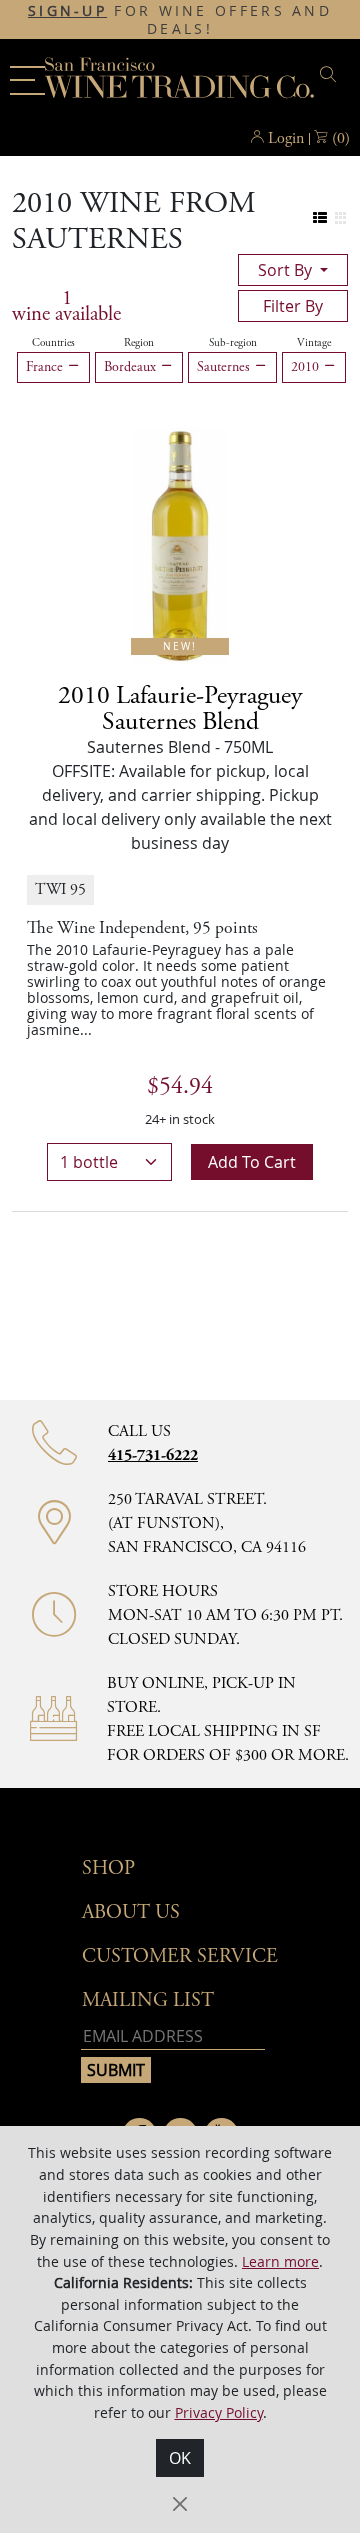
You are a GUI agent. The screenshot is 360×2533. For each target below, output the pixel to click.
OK (180, 2458)
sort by (287, 270)
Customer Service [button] (180, 1956)
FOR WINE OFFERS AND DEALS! (180, 20)
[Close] (180, 2504)
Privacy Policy (219, 2412)
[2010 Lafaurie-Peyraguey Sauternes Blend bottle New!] (180, 544)
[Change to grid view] (340, 218)
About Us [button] (131, 1912)
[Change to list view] (320, 218)
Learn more (280, 2261)
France (46, 367)
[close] (331, 74)
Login (286, 138)
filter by (293, 306)
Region (139, 343)
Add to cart (252, 1162)
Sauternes (225, 367)
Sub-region (233, 343)
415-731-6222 (153, 1455)
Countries (53, 343)
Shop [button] (108, 1868)
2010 (307, 367)
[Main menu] (27, 80)
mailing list (148, 2000)
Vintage (314, 343)
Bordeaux (132, 367)
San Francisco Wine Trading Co (180, 80)
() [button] (341, 138)
